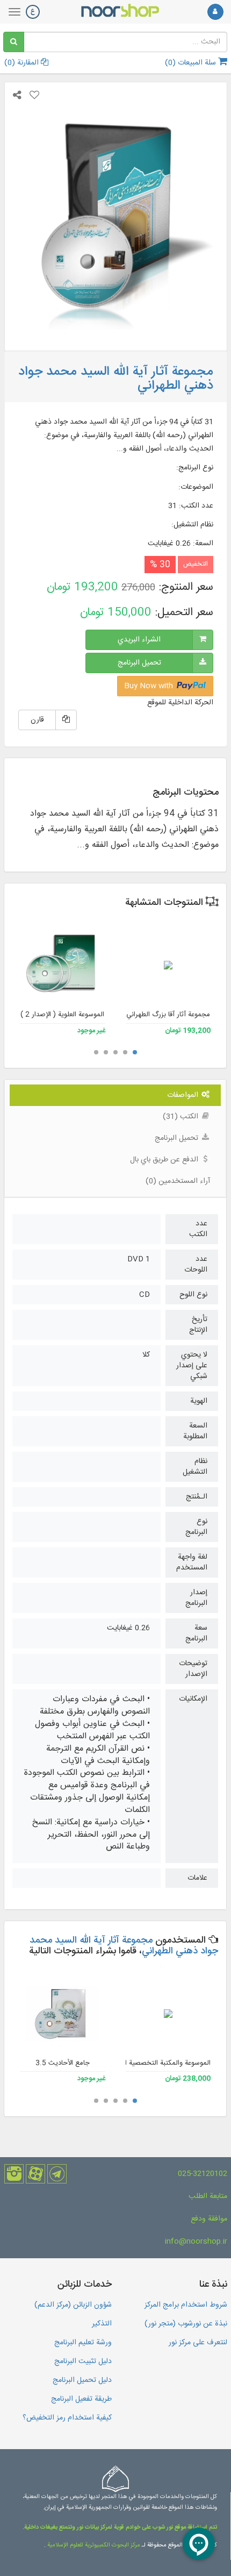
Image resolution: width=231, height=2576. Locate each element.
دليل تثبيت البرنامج (83, 2361)
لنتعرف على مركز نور (198, 2343)
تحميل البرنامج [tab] (178, 1138)
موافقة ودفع (209, 2219)
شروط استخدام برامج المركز (186, 2305)
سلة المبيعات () (192, 63)
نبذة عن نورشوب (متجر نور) (186, 2324)
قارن (37, 720)
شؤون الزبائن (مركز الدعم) (73, 2305)
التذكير (102, 2324)
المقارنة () (23, 63)
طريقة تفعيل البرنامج (81, 2399)
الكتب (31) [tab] (182, 1117)
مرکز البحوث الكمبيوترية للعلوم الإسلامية (93, 2545)
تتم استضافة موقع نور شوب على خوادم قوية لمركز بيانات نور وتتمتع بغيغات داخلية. (120, 2528)
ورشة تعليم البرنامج (83, 2343)
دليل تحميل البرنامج (82, 2380)
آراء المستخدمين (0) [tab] (178, 1181)
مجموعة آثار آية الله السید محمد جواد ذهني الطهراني (124, 1946)
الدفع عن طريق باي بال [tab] (165, 1160)
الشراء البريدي (139, 640)
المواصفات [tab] (184, 1095)
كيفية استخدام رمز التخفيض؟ (67, 2418)
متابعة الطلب (208, 2196)
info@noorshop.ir (196, 2242)
